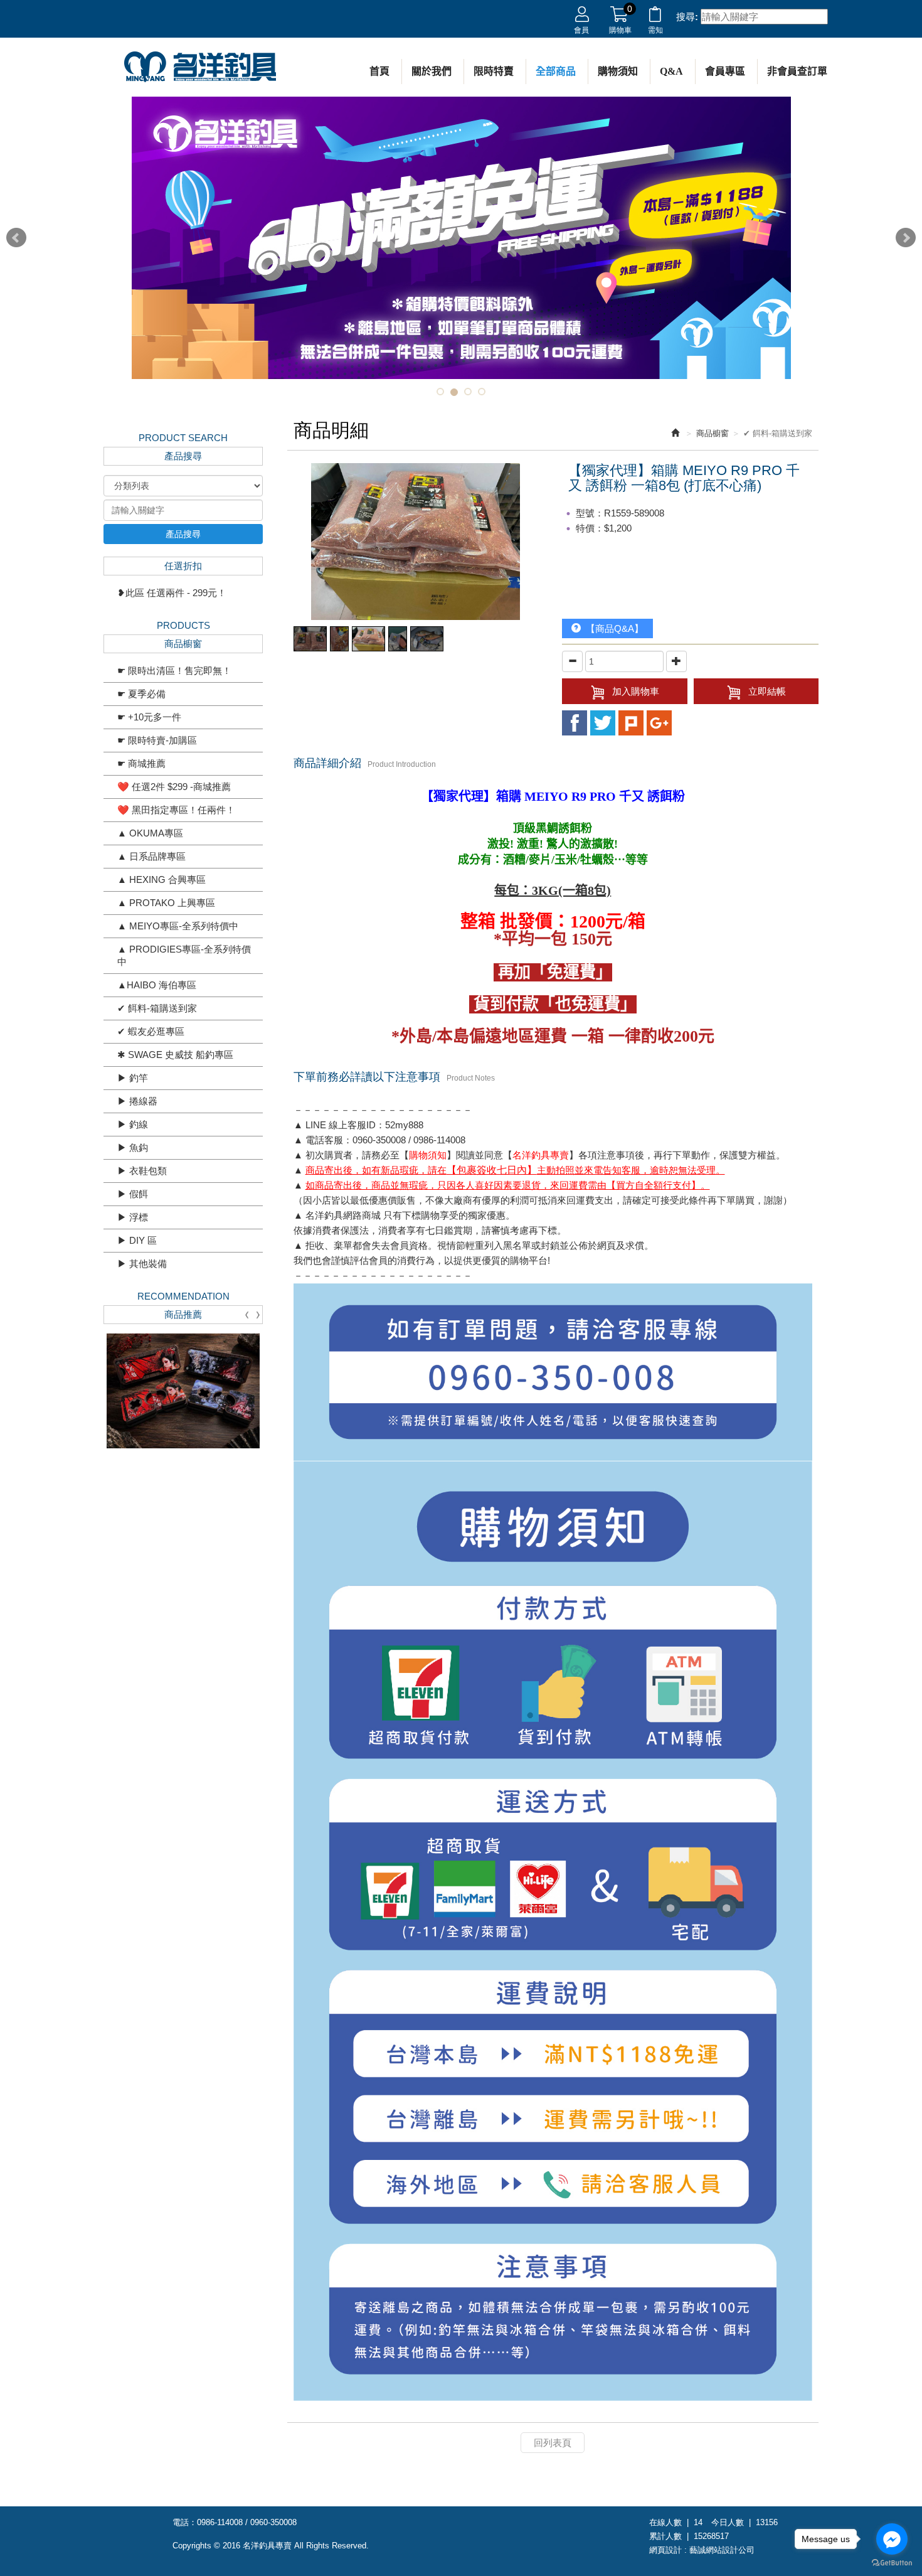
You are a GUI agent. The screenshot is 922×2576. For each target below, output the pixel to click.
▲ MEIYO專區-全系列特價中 (178, 926)
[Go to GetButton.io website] (892, 2563)
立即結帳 (767, 691)
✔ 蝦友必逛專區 (151, 1031)
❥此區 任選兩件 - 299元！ (172, 593)
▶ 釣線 (133, 1124)
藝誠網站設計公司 (722, 2550)
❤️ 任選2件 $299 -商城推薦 (174, 787)
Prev (16, 238)
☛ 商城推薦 (141, 763)
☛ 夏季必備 (141, 694)
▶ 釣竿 (133, 1078)
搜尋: (687, 17)
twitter (603, 723)
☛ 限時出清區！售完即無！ (174, 671)
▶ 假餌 (133, 1194)
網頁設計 (665, 2550)
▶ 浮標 (133, 1217)
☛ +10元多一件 (149, 717)
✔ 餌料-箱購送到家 (157, 1008)
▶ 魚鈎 (133, 1147)
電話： (185, 2522)
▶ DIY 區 (137, 1240)
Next (906, 238)
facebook (575, 723)
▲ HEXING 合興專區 (162, 879)
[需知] (655, 17)
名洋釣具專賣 (200, 67)
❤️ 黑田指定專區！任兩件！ (176, 810)
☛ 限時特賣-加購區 (157, 740)
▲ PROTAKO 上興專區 (166, 903)
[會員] (582, 17)
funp (659, 723)
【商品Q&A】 (612, 628)
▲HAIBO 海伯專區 (157, 985)
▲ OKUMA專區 (150, 833)
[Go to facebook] (892, 2539)
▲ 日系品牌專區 (151, 856)
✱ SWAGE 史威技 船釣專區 (175, 1055)
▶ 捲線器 (137, 1101)
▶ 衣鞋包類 (142, 1171)
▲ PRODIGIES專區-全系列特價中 (184, 955)
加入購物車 (636, 691)
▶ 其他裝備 (142, 1264)
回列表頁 (553, 2443)
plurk (631, 723)
